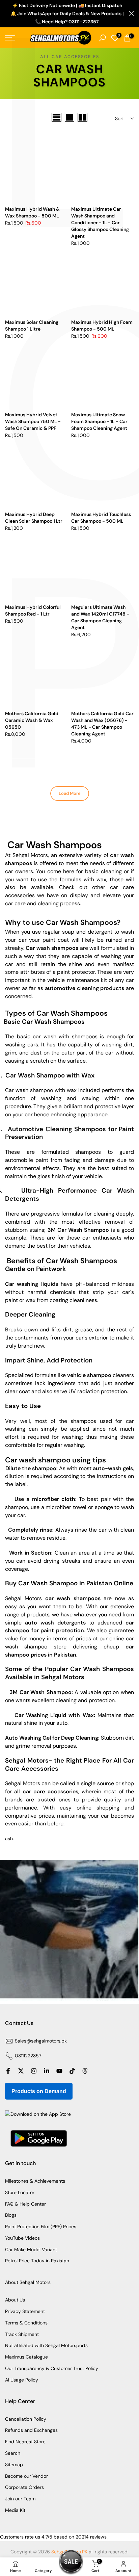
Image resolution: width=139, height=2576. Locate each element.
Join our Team (20, 2499)
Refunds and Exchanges (31, 2430)
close (131, 13)
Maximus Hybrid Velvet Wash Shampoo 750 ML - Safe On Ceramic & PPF (33, 421)
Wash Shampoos (64, 845)
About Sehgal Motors (28, 2282)
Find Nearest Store (25, 2442)
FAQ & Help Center (25, 2204)
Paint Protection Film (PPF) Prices (41, 2227)
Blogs (11, 2215)
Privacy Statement (25, 2311)
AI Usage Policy (22, 2380)
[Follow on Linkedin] (47, 2071)
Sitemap (14, 2465)
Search (13, 2453)
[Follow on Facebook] (8, 2071)
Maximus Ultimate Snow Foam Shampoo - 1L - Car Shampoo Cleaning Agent (99, 421)
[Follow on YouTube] (59, 2071)
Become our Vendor (26, 2476)
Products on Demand (39, 2091)
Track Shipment (22, 2334)
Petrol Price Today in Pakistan (37, 2261)
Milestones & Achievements (35, 2181)
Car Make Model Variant (31, 2249)
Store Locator (20, 2192)
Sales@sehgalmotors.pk (41, 2041)
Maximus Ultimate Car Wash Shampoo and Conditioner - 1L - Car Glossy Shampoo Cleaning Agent (100, 223)
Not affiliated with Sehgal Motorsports (46, 2345)
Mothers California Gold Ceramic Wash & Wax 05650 (32, 720)
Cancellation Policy (26, 2419)
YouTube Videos (22, 2238)
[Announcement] (67, 14)
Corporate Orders (24, 2487)
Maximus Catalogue (26, 2357)
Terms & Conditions (26, 2323)
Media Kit (15, 2510)
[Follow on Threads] (85, 2071)
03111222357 (28, 2056)
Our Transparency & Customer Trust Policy (52, 2368)
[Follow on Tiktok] (72, 2071)
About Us (15, 2300)
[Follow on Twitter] (21, 2071)
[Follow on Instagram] (34, 2071)
